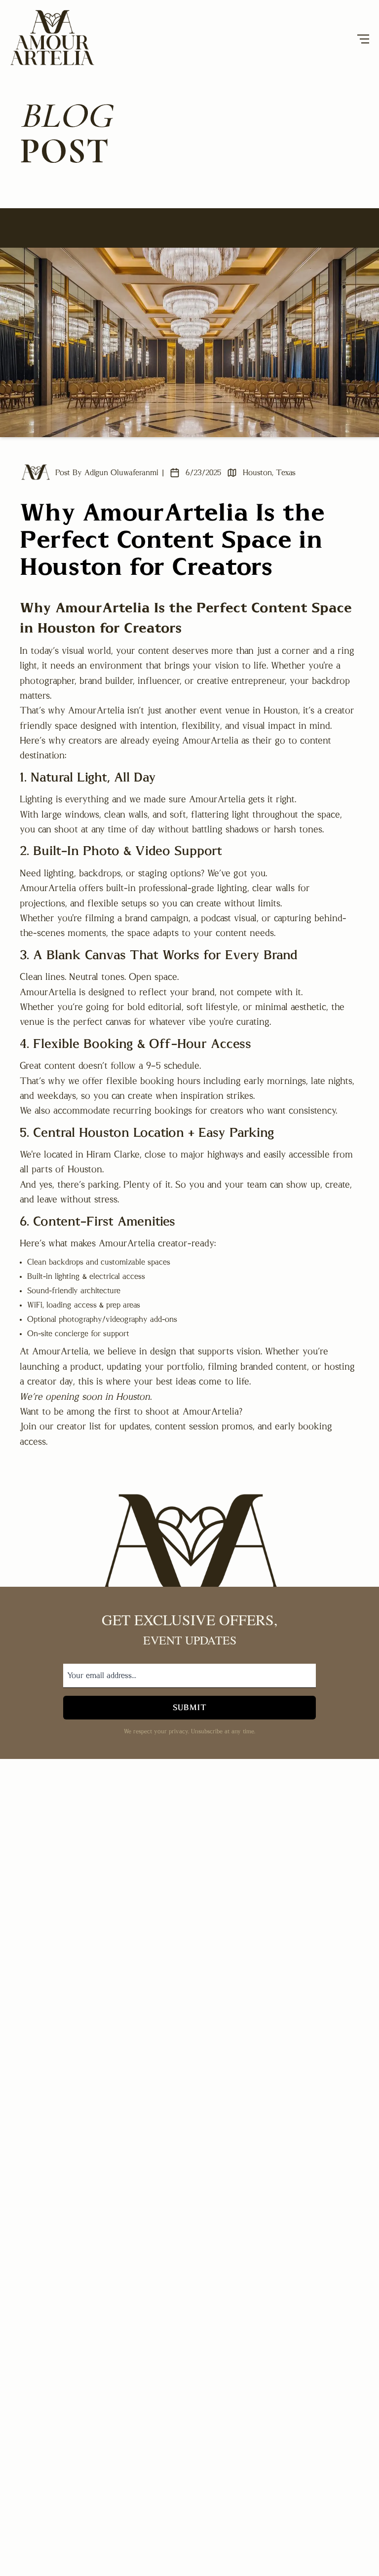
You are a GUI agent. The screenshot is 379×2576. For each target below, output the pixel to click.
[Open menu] (363, 39)
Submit (190, 1708)
